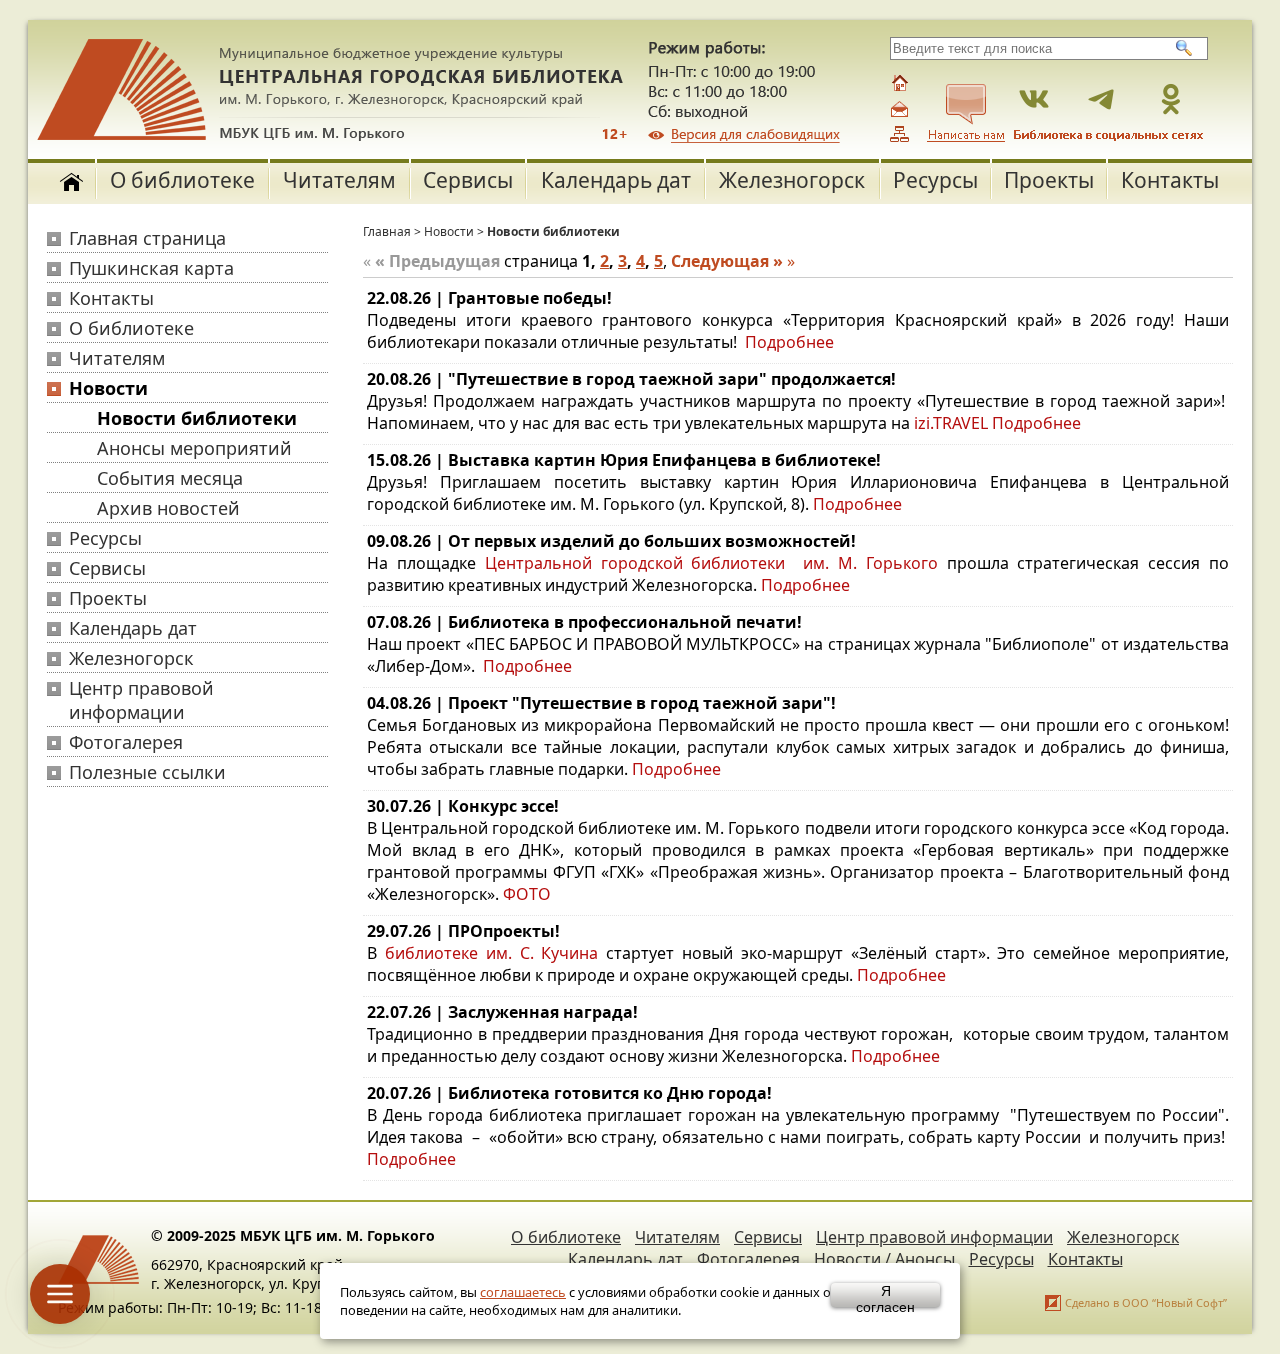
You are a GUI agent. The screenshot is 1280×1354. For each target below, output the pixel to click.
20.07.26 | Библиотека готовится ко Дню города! (569, 1093)
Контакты (1170, 180)
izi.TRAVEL (951, 423)
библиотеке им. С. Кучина (492, 953)
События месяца (170, 478)
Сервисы (468, 180)
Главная (387, 231)
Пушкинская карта (151, 268)
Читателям (339, 180)
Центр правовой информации (141, 700)
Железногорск (792, 180)
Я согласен (885, 1295)
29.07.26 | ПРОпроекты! (463, 931)
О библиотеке (182, 180)
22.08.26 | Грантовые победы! (489, 298)
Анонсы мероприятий (194, 448)
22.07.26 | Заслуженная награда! (502, 1012)
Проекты (1049, 180)
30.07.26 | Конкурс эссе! (463, 806)
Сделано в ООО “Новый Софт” (1146, 1302)
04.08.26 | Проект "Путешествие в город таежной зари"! (601, 703)
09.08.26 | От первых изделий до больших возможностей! (611, 541)
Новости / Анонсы (884, 1259)
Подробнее (789, 342)
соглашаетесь (523, 1292)
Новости (108, 388)
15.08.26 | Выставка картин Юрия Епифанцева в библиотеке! (624, 460)
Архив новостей (168, 508)
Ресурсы (935, 180)
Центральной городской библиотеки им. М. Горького (716, 563)
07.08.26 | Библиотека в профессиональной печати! (584, 622)
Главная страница (147, 238)
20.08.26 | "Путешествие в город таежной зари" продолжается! (631, 379)
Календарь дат (616, 180)
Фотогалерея (126, 742)
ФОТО (527, 894)
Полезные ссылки (147, 772)
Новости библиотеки (197, 418)
